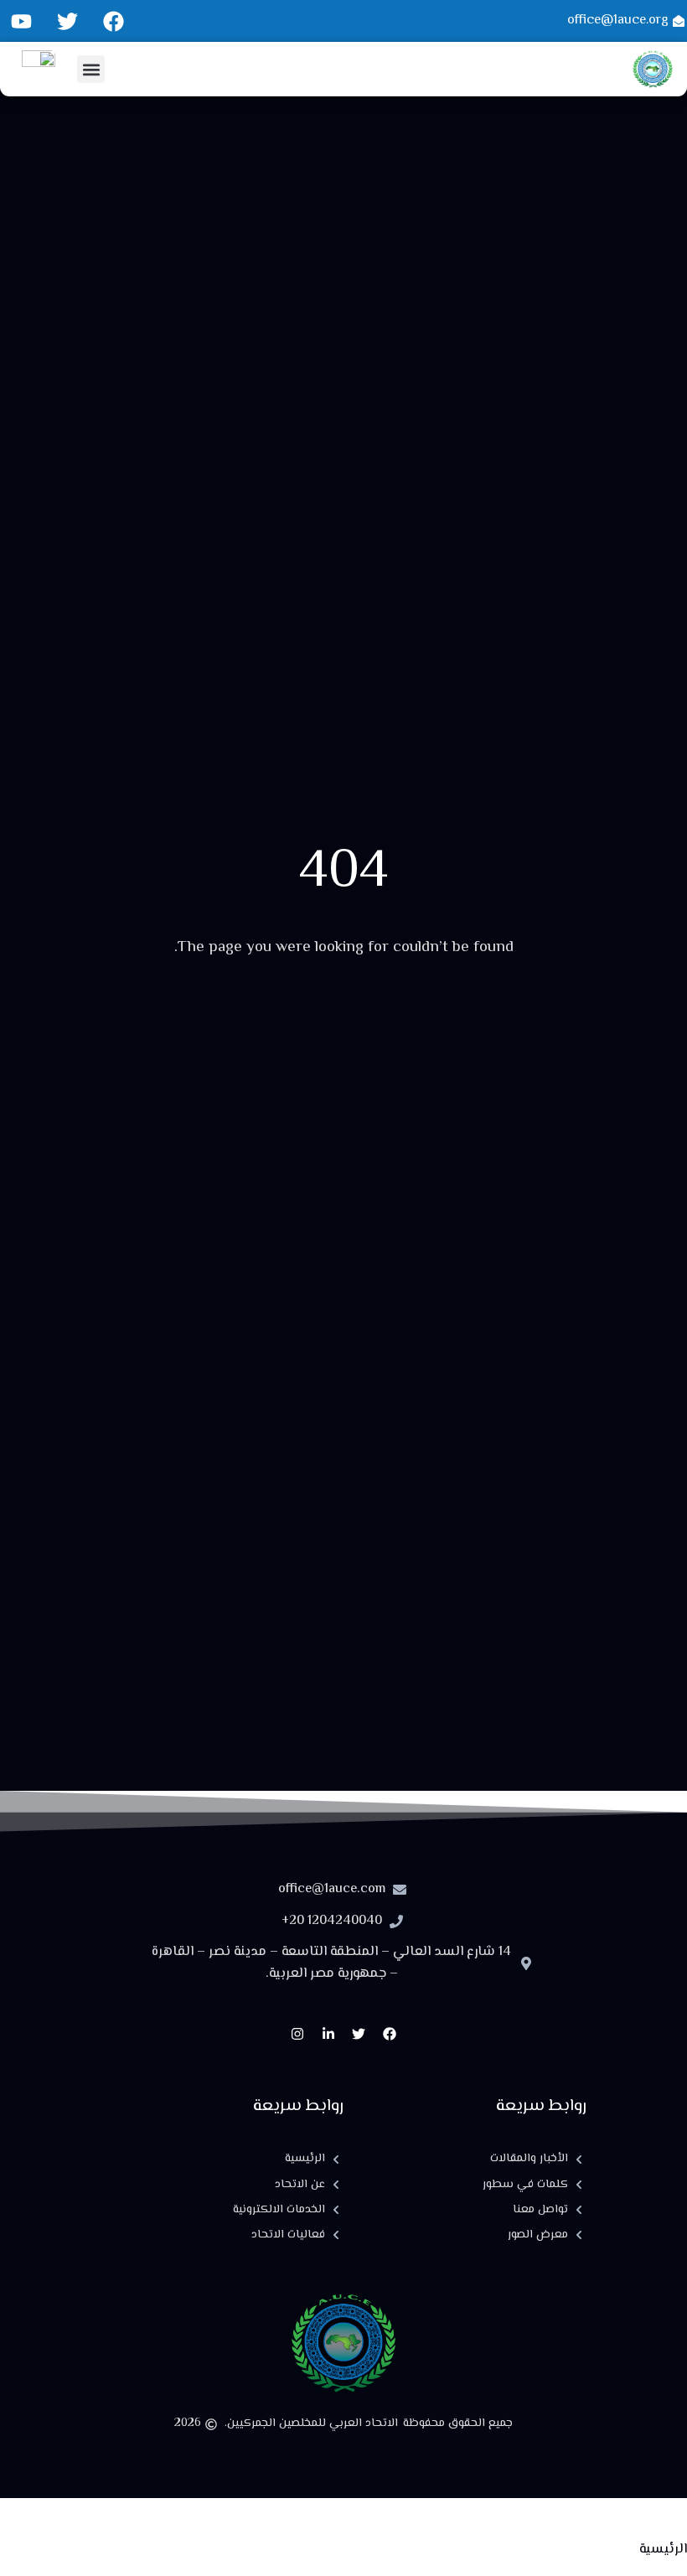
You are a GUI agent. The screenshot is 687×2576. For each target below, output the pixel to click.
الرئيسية (663, 2550)
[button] (91, 69)
